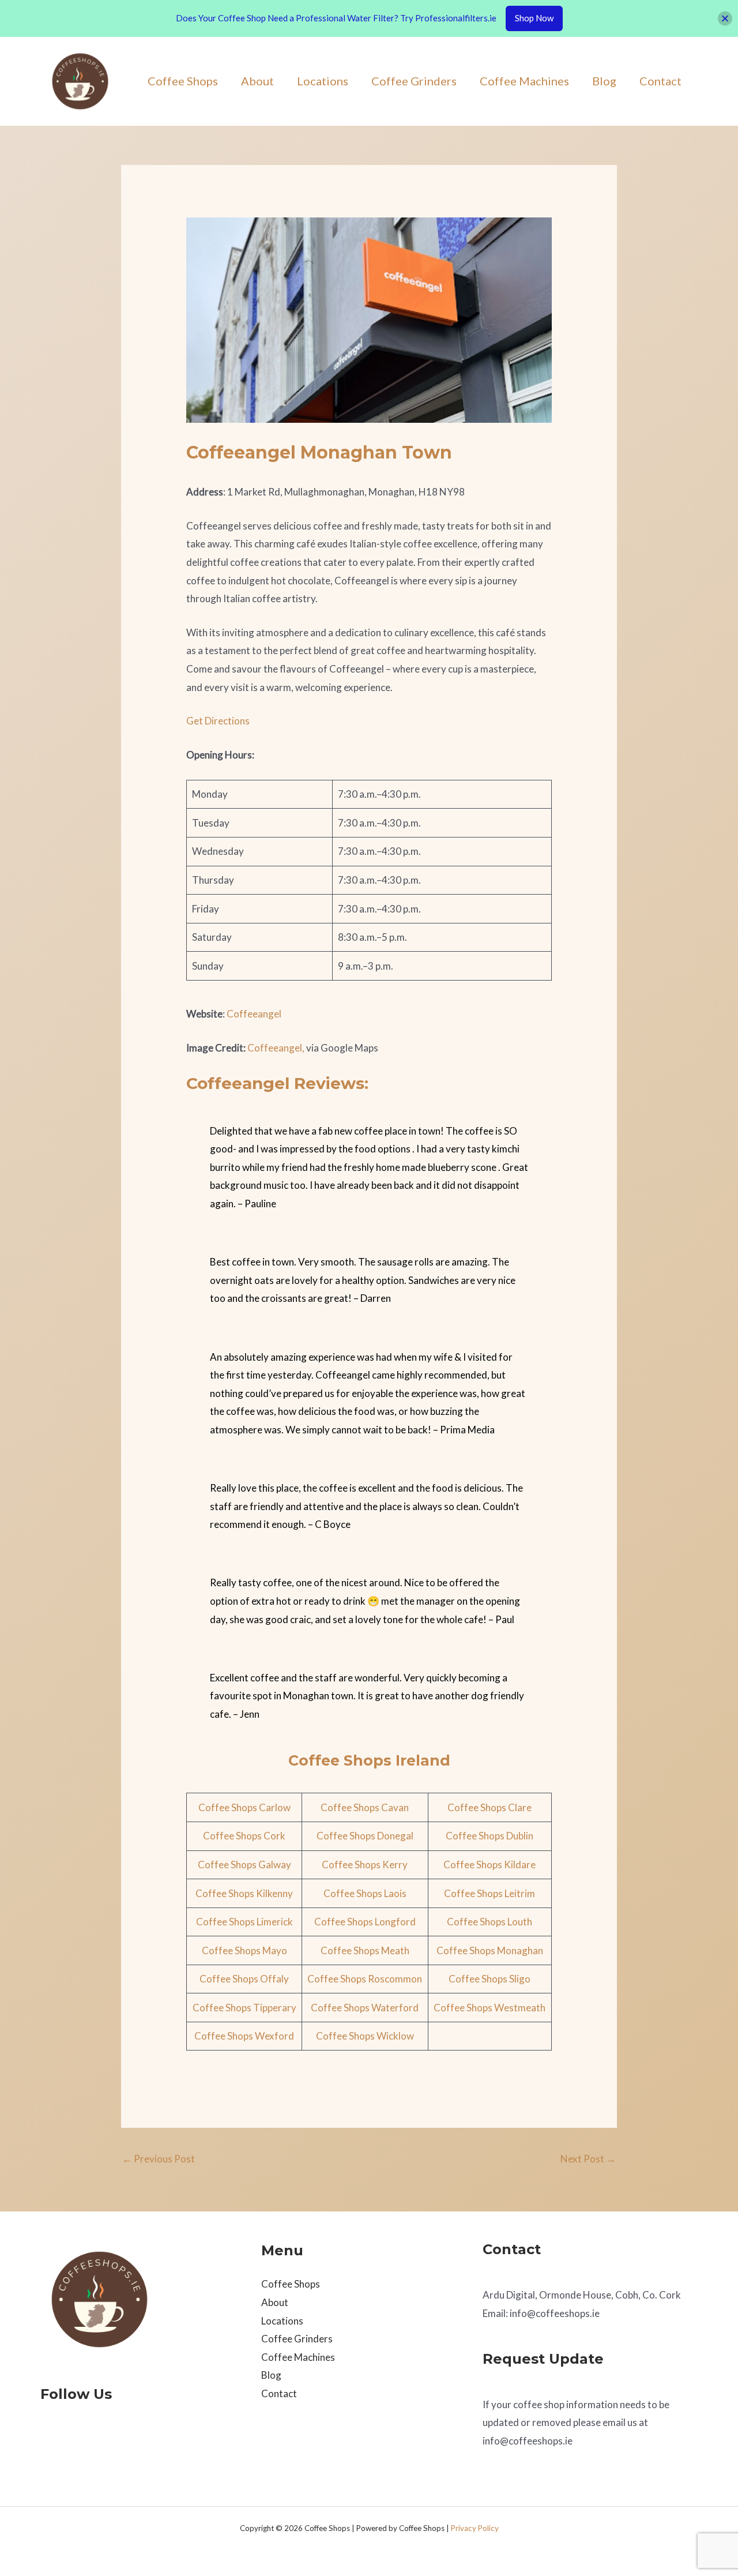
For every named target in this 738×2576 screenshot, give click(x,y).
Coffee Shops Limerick (244, 1922)
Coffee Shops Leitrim (490, 1893)
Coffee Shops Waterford (365, 2008)
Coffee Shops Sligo (490, 1979)
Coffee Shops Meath (365, 1950)
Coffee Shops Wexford (244, 2036)
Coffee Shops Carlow (244, 1807)
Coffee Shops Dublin (490, 1836)
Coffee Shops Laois (365, 1893)
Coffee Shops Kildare (490, 1865)
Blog (604, 81)
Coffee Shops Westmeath (490, 2008)
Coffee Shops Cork (244, 1836)
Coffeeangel (254, 1014)
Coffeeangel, (276, 1048)
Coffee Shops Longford (365, 1922)
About (257, 81)
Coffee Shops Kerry (365, 1865)
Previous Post (159, 2159)
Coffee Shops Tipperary (244, 2008)
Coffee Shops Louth (490, 1922)
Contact (660, 81)
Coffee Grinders (414, 81)
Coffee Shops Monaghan (490, 1950)
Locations (323, 81)
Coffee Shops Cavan (365, 1807)
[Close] (725, 18)
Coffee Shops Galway (244, 1865)
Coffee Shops (183, 81)
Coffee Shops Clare (490, 1807)
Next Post (588, 2159)
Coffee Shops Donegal (365, 1836)
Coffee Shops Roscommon (365, 1979)
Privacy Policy (475, 2528)
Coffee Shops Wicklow (365, 2036)
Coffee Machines (524, 81)
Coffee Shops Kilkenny (244, 1893)
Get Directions (218, 721)
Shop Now (534, 18)
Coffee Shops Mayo (244, 1950)
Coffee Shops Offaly (244, 1979)
